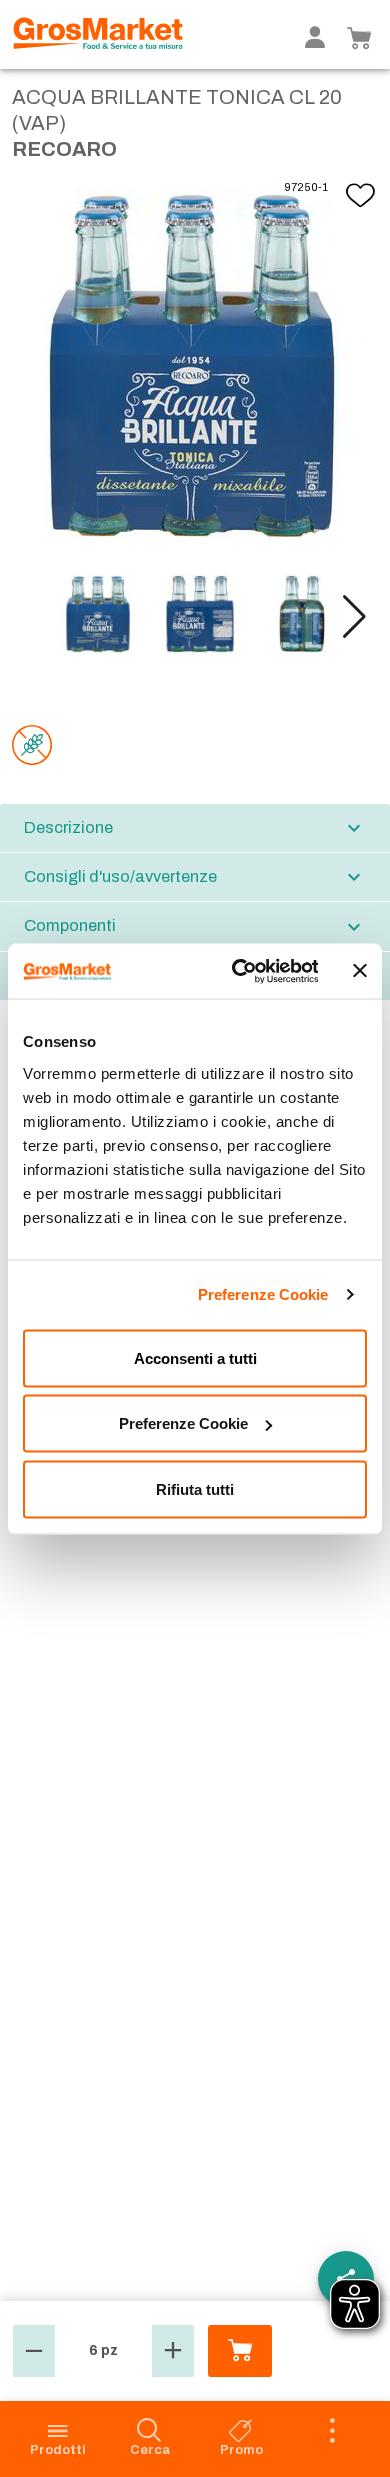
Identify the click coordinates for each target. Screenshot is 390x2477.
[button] (354, 617)
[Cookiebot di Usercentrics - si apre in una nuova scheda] (238, 971)
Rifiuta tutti (195, 1488)
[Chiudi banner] (360, 971)
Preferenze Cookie (263, 1294)
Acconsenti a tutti (195, 1357)
